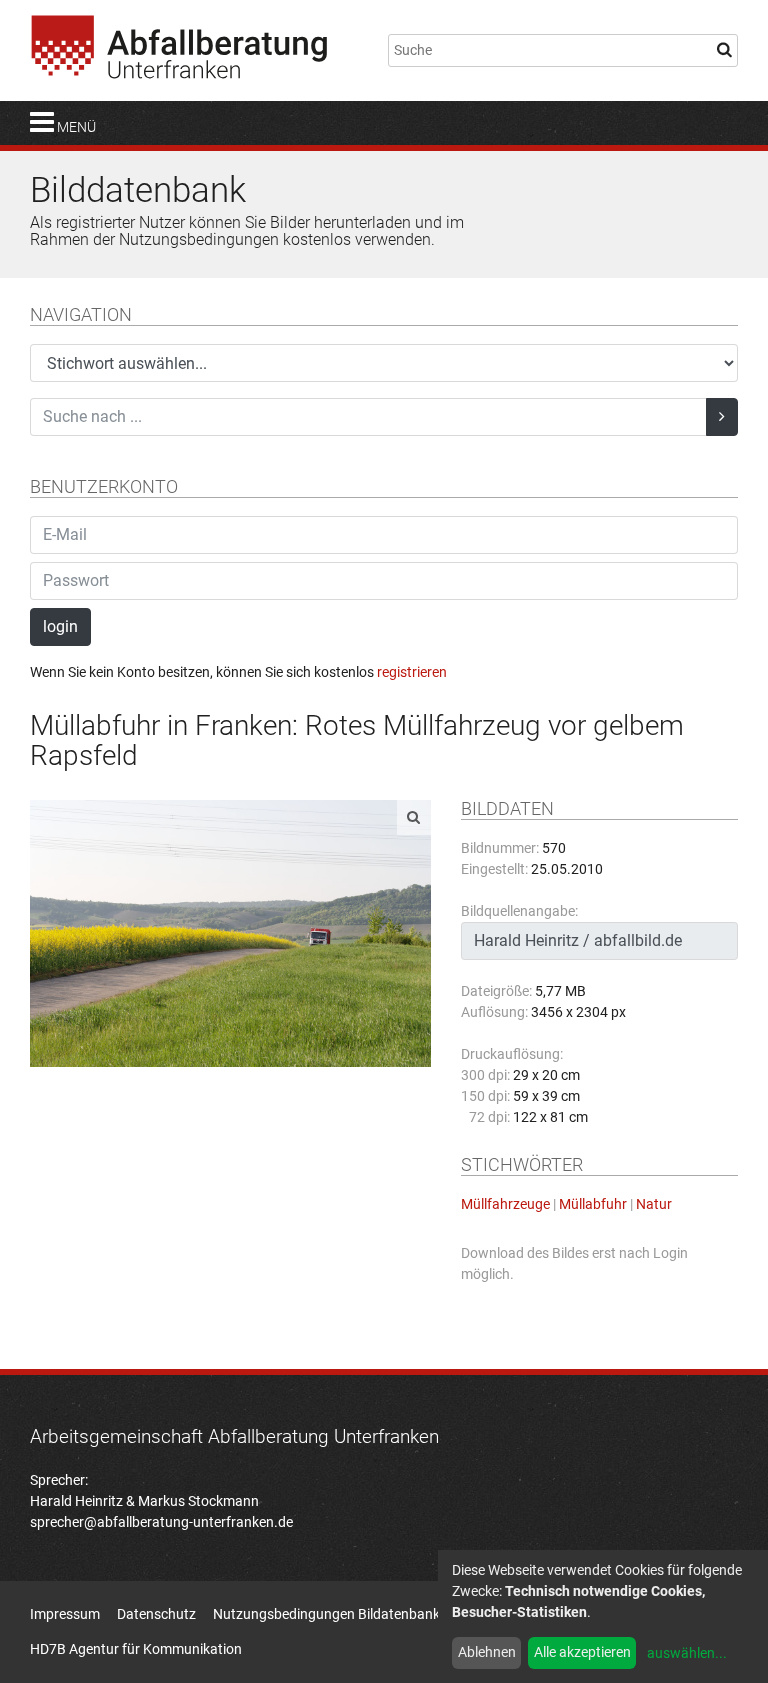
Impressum (65, 1614)
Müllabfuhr (593, 1204)
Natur (654, 1204)
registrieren (412, 672)
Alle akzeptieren (582, 1652)
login (60, 626)
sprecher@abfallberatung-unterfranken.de (161, 1522)
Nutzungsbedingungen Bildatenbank (326, 1614)
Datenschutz (156, 1614)
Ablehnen (487, 1652)
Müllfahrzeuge (505, 1204)
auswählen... (687, 1653)
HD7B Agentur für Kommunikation (136, 1649)
